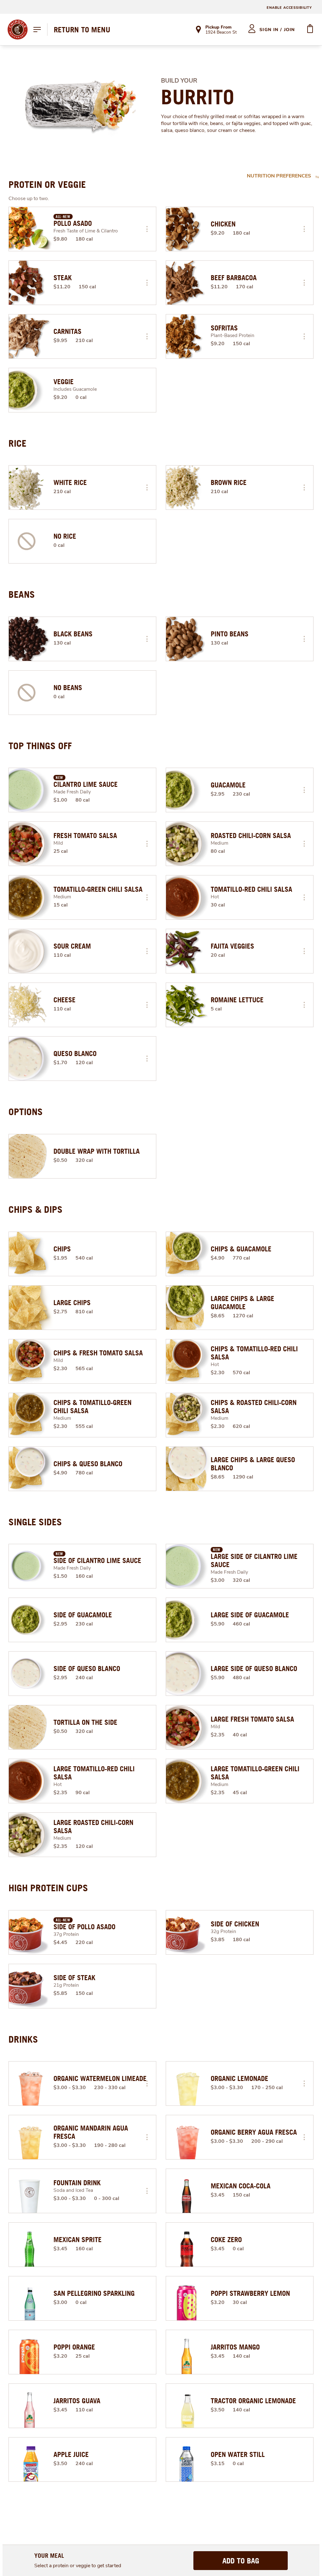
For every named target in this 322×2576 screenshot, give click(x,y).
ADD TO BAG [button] (241, 2561)
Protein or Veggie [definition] (47, 184)
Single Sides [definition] (35, 1522)
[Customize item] (147, 229)
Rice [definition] (17, 443)
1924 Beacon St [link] (221, 33)
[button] (147, 229)
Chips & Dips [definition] (36, 1209)
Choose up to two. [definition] (29, 199)
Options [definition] (26, 1112)
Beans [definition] (22, 594)
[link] (82, 30)
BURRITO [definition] (198, 97)
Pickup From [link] (218, 27)
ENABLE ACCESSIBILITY (289, 8)
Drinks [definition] (23, 2039)
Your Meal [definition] (49, 2555)
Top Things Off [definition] (40, 746)
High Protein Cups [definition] (48, 1888)
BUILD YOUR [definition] (179, 81)
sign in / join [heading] (277, 30)
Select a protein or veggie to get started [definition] (78, 2566)
